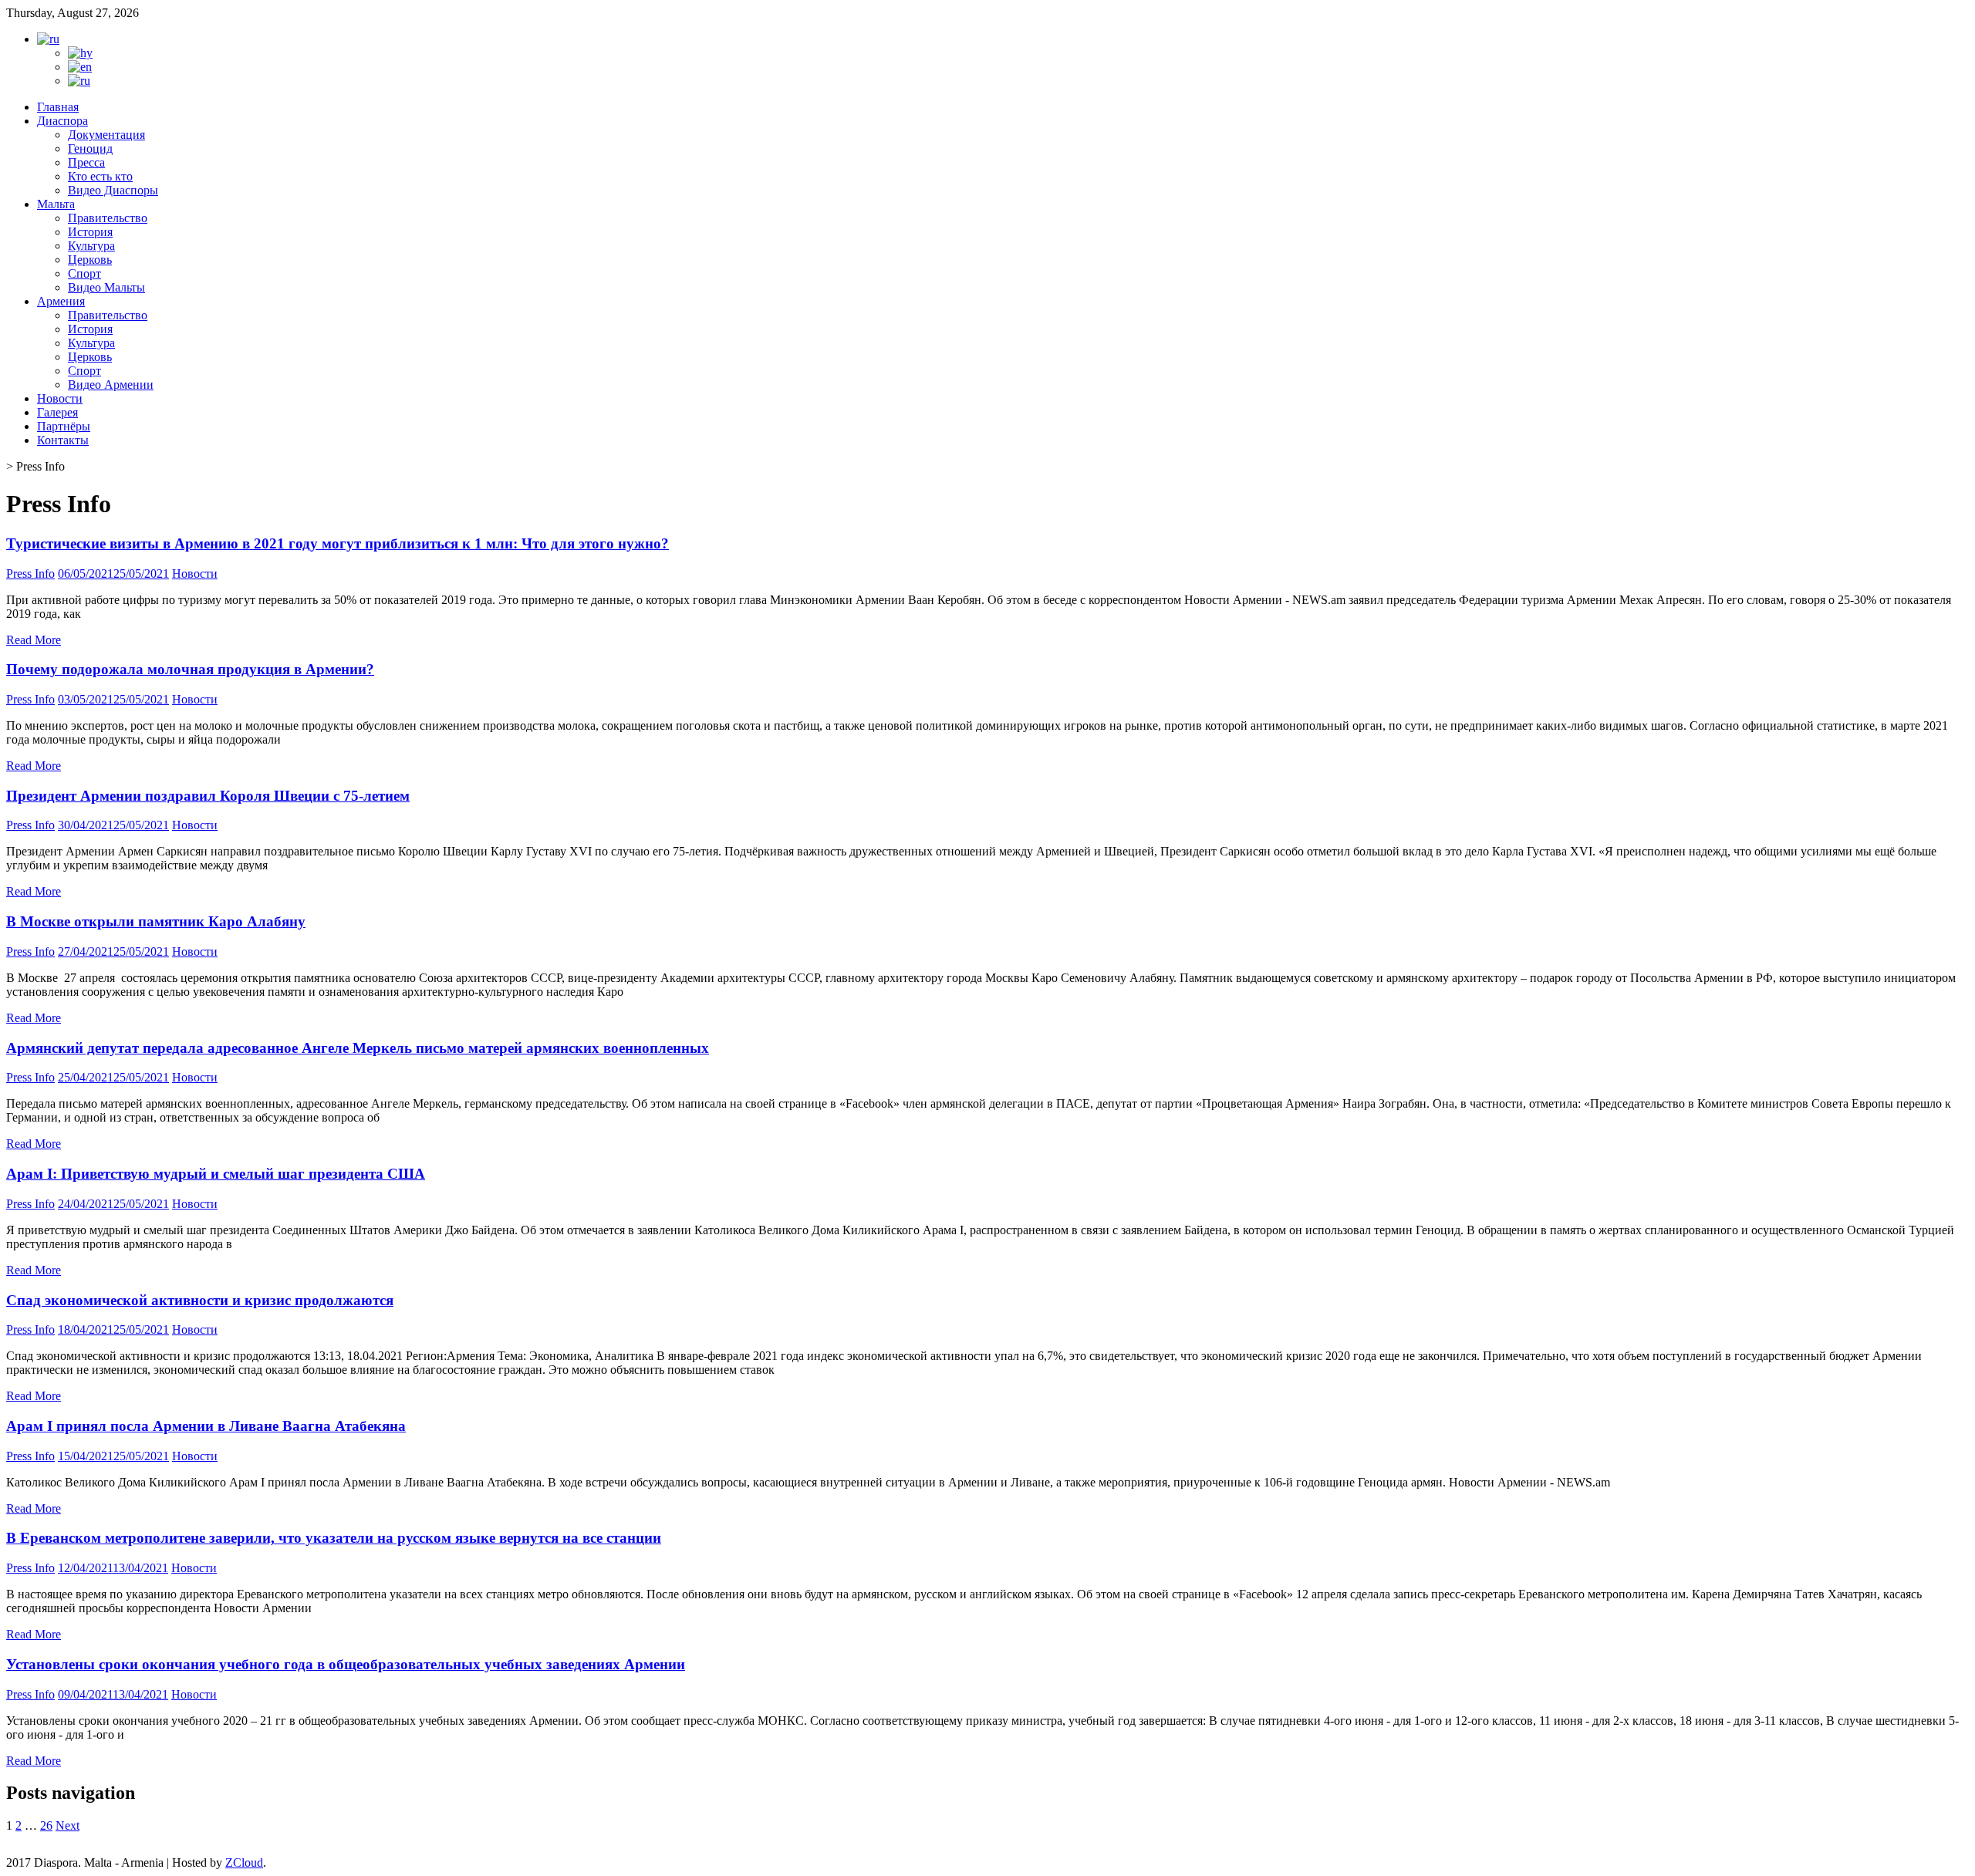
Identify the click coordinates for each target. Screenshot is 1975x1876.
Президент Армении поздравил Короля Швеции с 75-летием (208, 796)
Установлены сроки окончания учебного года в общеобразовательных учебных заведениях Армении (346, 1664)
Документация (106, 135)
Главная (58, 107)
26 (46, 1825)
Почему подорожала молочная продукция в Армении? (190, 669)
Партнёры (64, 426)
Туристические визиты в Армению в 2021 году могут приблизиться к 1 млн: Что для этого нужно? (338, 543)
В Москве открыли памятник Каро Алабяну (156, 921)
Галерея (57, 412)
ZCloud (244, 1863)
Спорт (84, 273)
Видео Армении (111, 385)
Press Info (30, 574)
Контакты (63, 440)
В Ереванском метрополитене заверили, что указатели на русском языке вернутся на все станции (334, 1538)
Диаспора (62, 121)
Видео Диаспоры (113, 190)
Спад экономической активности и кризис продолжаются (200, 1300)
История (90, 232)
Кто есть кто (100, 176)
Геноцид (90, 148)
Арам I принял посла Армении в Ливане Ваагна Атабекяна (206, 1426)
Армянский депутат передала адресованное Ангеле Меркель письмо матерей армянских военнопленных (358, 1048)
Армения (61, 301)
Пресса (86, 162)
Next (68, 1825)
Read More (34, 640)
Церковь (90, 260)
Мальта (56, 204)
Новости (60, 398)
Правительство (108, 218)
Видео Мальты (106, 287)
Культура (91, 246)
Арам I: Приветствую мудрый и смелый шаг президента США (216, 1174)
